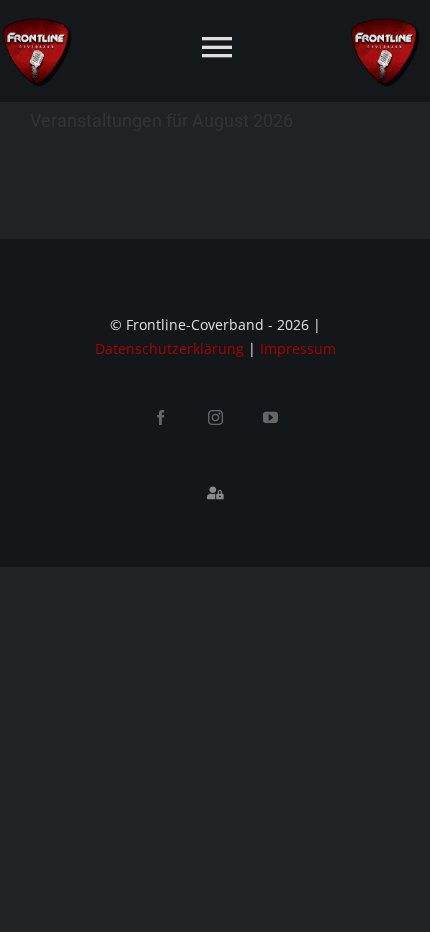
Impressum (298, 348)
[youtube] (270, 417)
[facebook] (160, 417)
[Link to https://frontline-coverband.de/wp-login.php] (215, 493)
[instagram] (215, 417)
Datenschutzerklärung (169, 348)
